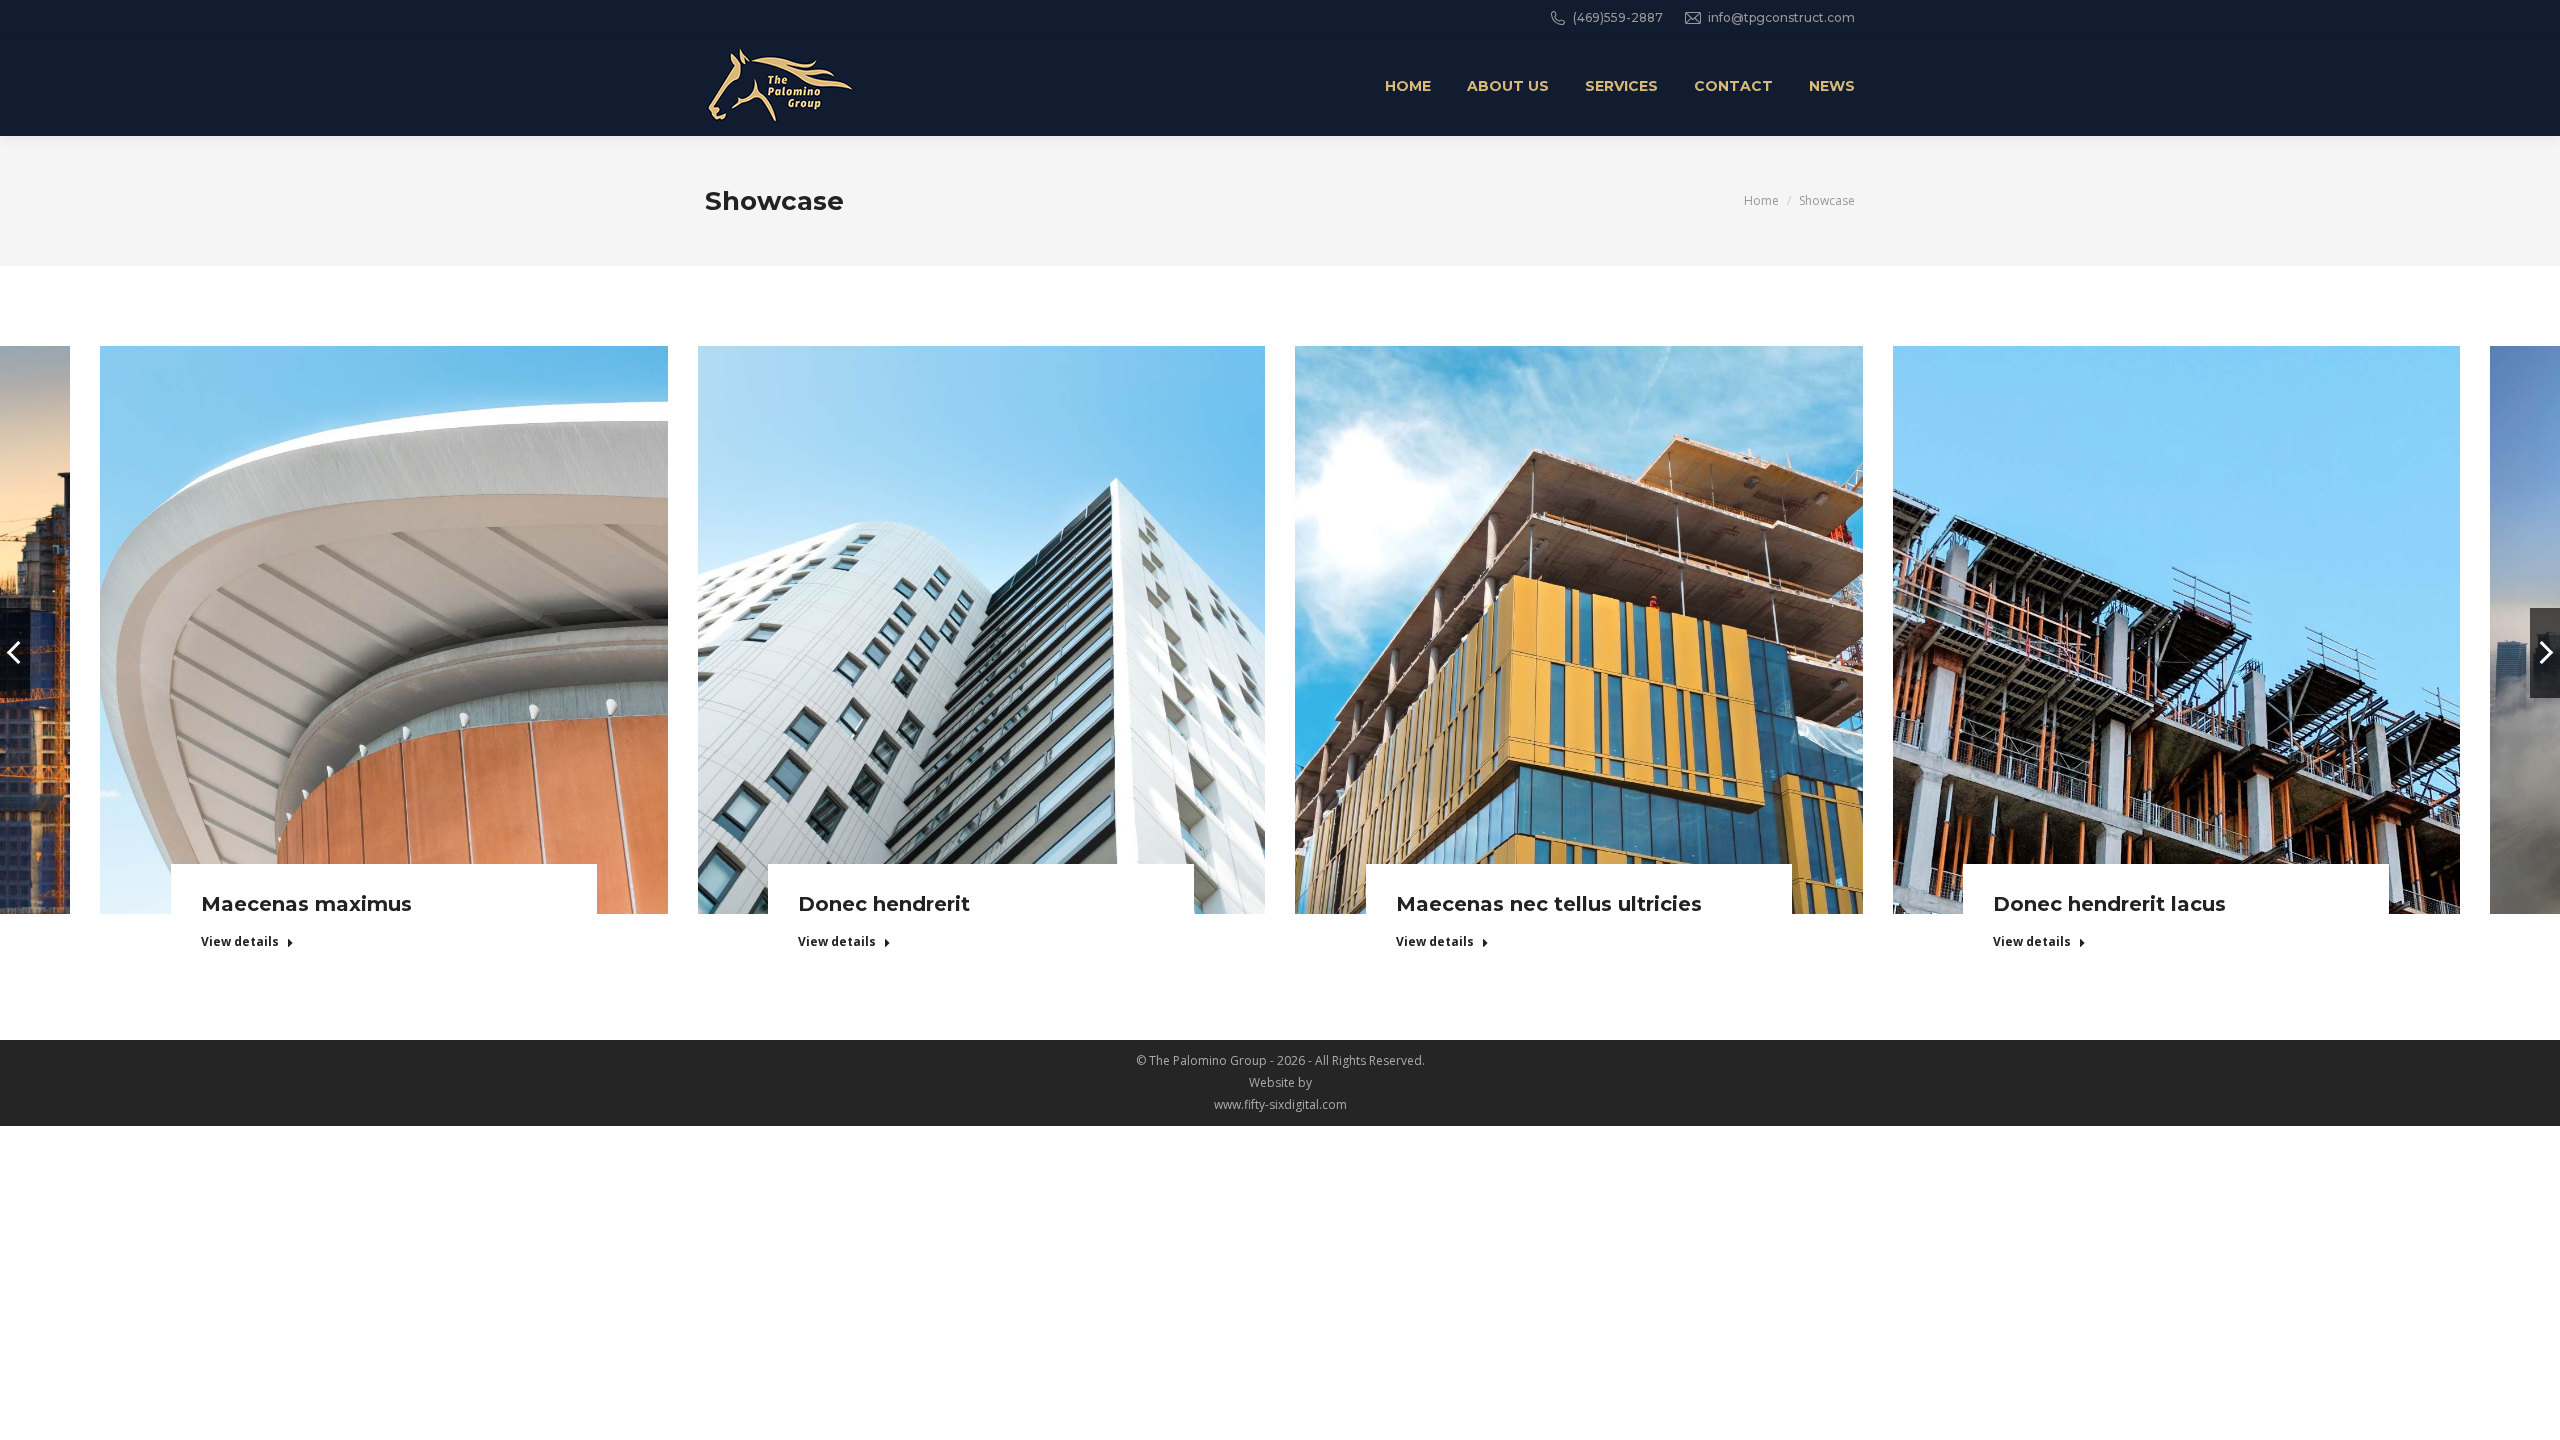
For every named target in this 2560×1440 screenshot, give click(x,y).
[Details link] (384, 605)
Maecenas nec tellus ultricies (1549, 904)
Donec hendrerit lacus (2109, 904)
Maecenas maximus (306, 904)
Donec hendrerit (884, 904)
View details (240, 942)
